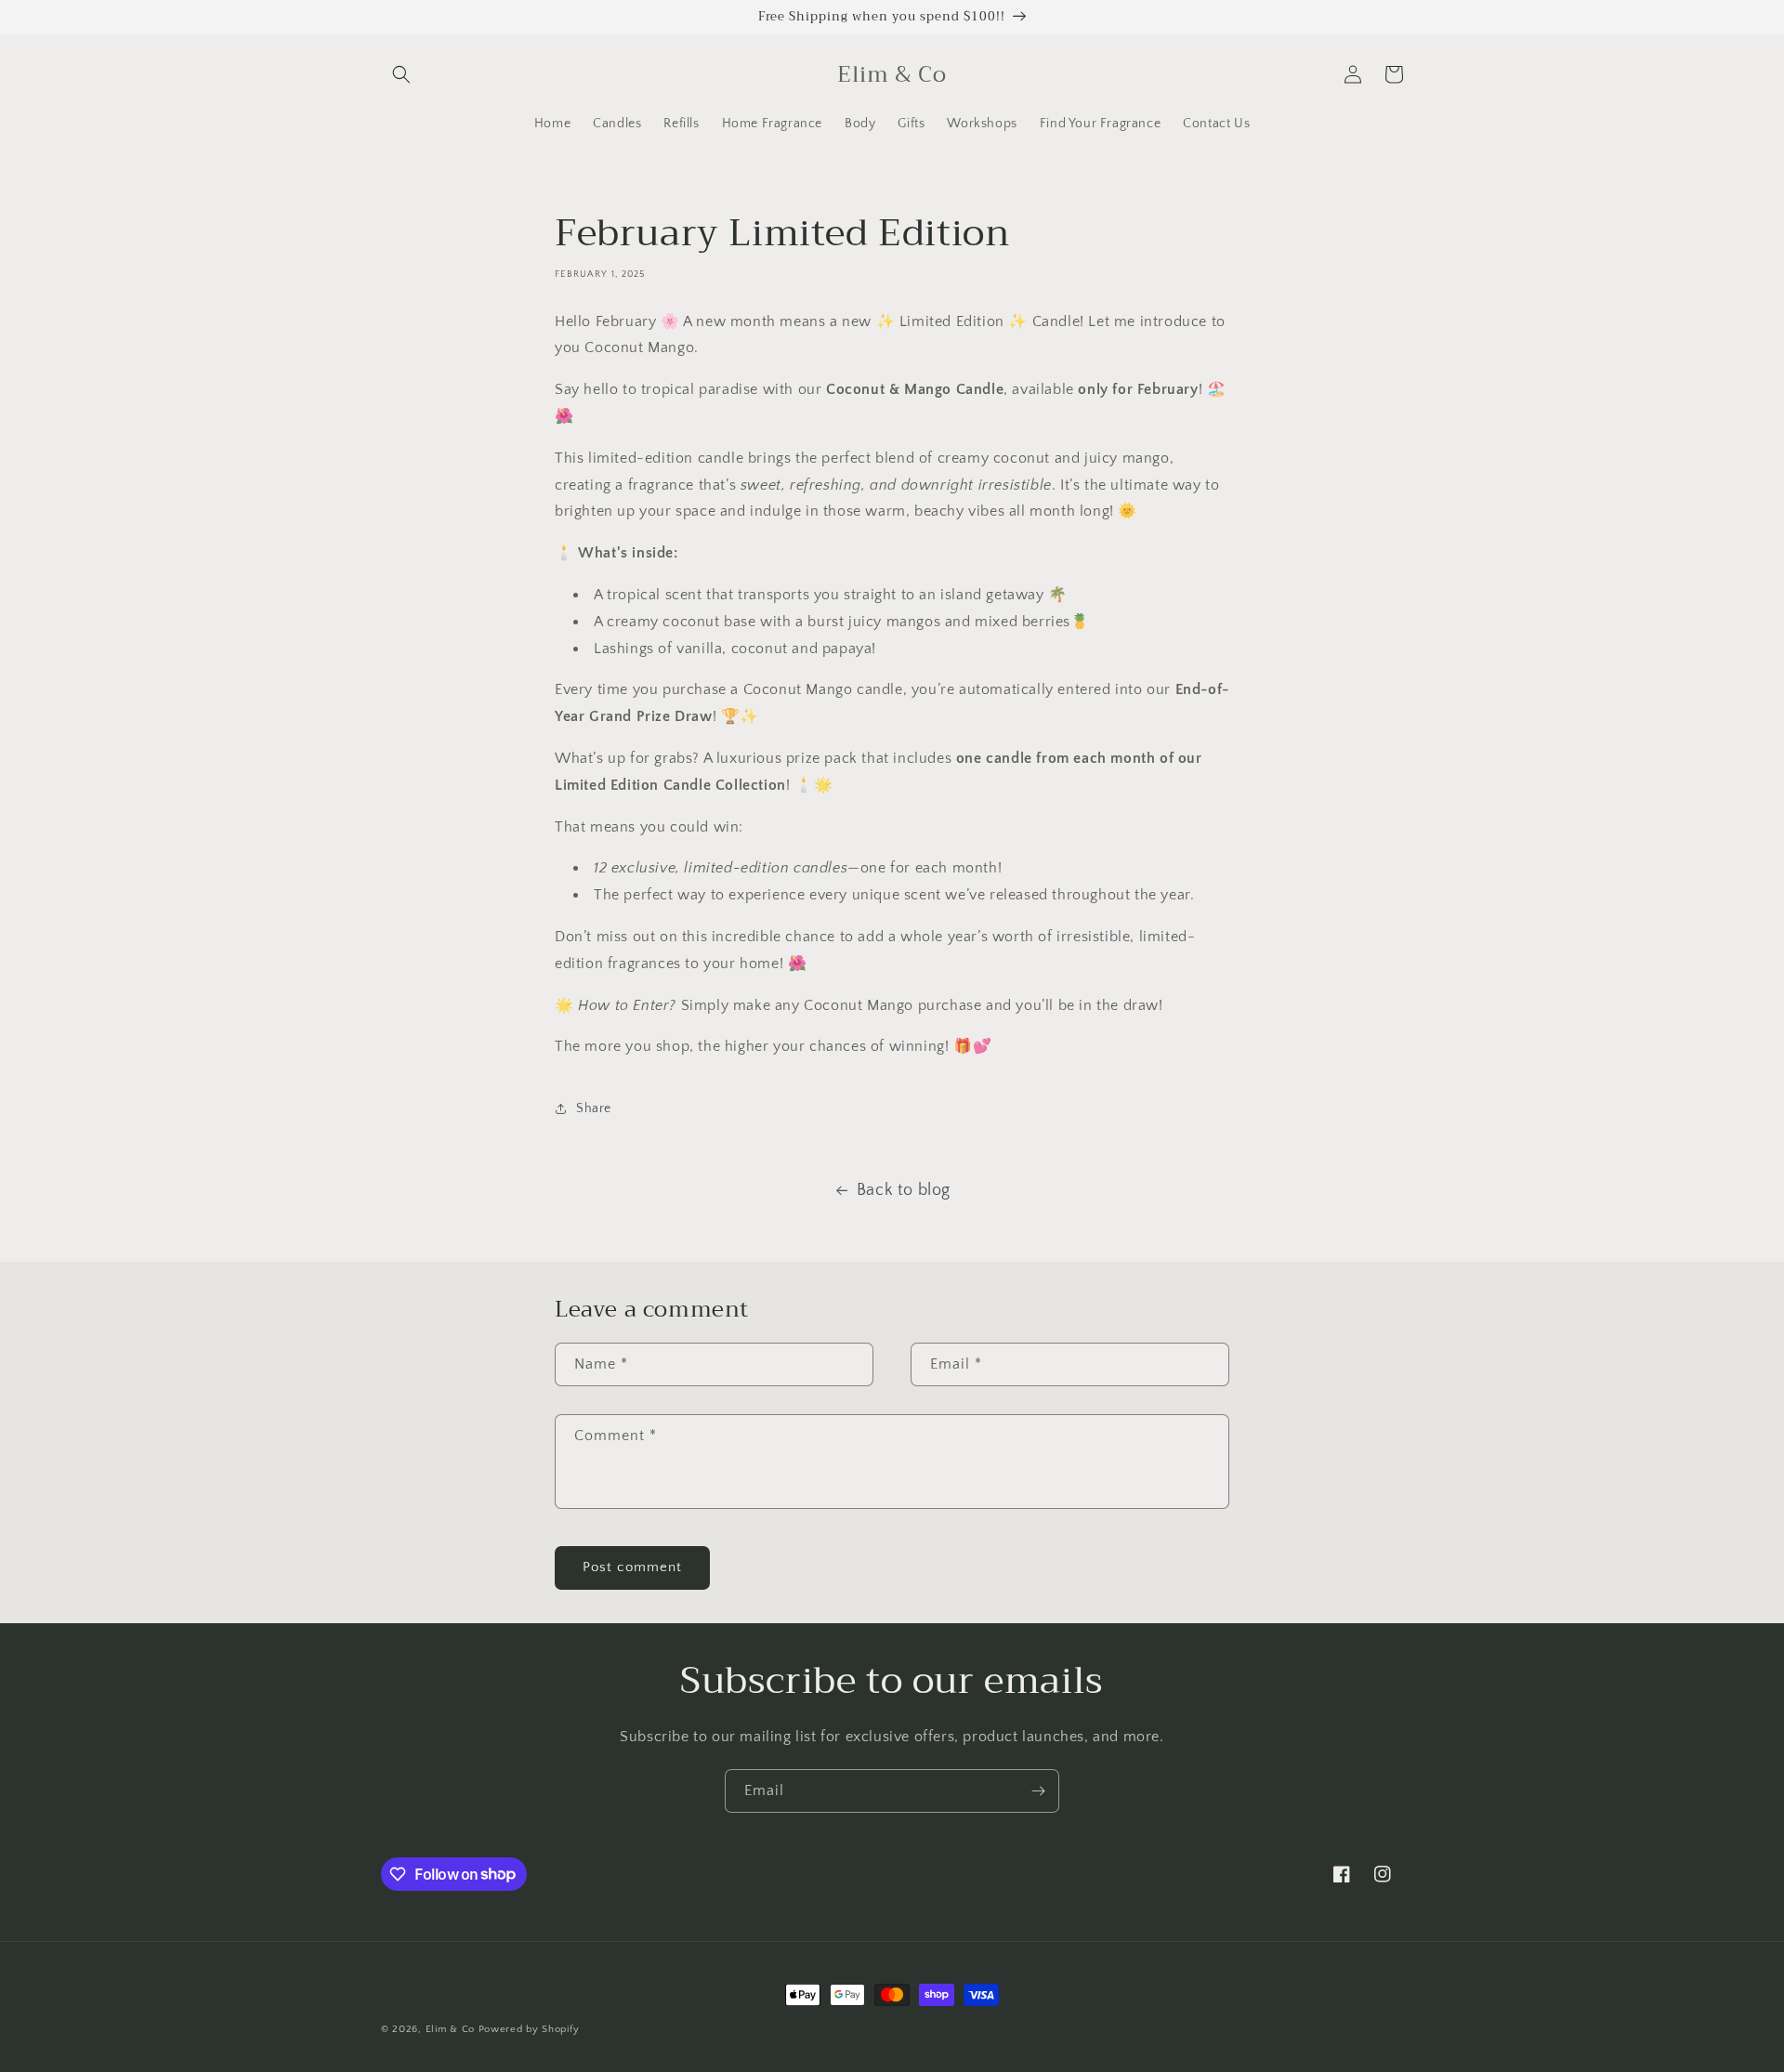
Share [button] (594, 1108)
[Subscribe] (1038, 1791)
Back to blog (904, 1190)
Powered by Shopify (529, 2029)
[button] (401, 74)
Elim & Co (450, 2029)
